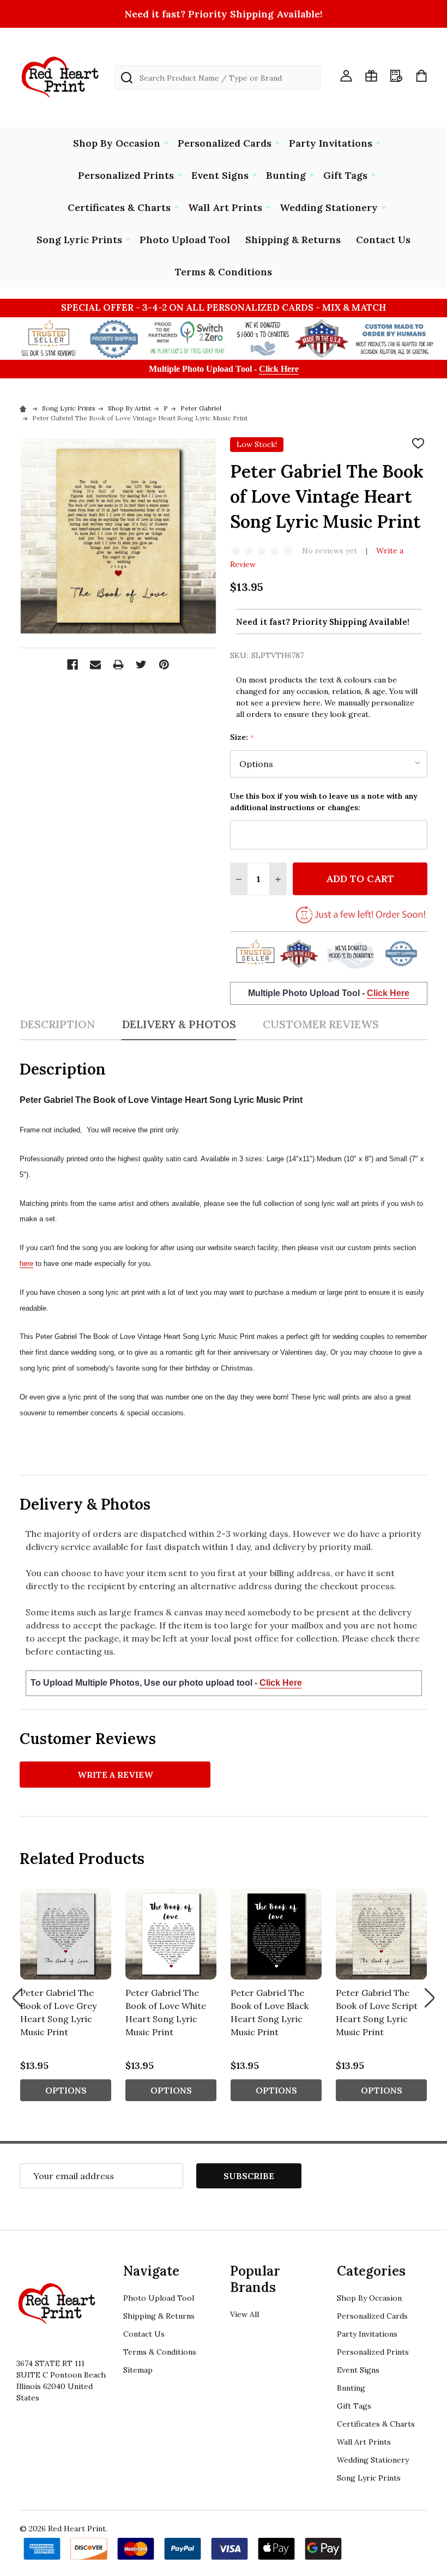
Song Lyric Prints (79, 240)
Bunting (286, 175)
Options (66, 2090)
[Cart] (421, 76)
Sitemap (138, 2370)
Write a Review (115, 1775)
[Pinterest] (164, 665)
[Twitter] (141, 665)
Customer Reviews (321, 1024)
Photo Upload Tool (185, 240)
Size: (242, 737)
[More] (166, 142)
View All (244, 2314)
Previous (17, 1998)
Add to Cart (360, 879)
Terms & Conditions (224, 272)
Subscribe (249, 2176)
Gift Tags (345, 175)
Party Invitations (331, 143)
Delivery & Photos (179, 1024)
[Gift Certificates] (371, 76)
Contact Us (383, 240)
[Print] (118, 665)
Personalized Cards (225, 143)
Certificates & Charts (119, 207)
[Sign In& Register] (346, 76)
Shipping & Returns (293, 240)
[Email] (95, 665)
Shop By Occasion (117, 143)
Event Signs (220, 175)
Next (430, 1998)
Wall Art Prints (225, 207)
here (26, 1263)
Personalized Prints (126, 175)
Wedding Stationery (329, 207)
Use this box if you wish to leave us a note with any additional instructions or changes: (324, 802)
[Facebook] (73, 665)
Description (57, 1024)
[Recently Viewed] (396, 76)
